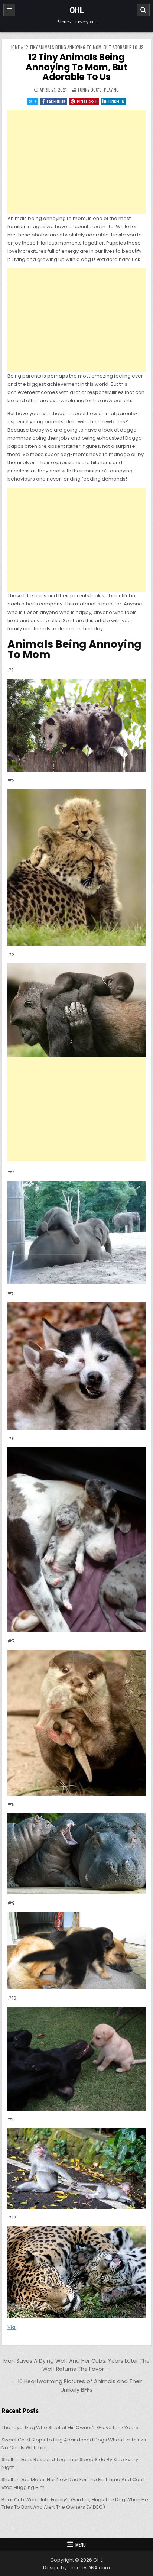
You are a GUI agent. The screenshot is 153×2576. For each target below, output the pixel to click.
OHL (77, 10)
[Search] (143, 10)
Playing (111, 90)
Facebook (56, 101)
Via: (12, 2327)
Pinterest (87, 101)
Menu (81, 2544)
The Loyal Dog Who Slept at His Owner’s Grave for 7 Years (70, 2428)
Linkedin (116, 101)
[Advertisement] (76, 162)
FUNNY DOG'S (90, 90)
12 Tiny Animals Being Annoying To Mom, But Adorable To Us (76, 67)
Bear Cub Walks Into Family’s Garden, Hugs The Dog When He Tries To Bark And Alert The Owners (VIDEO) (75, 2504)
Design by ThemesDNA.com (76, 2568)
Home (15, 47)
